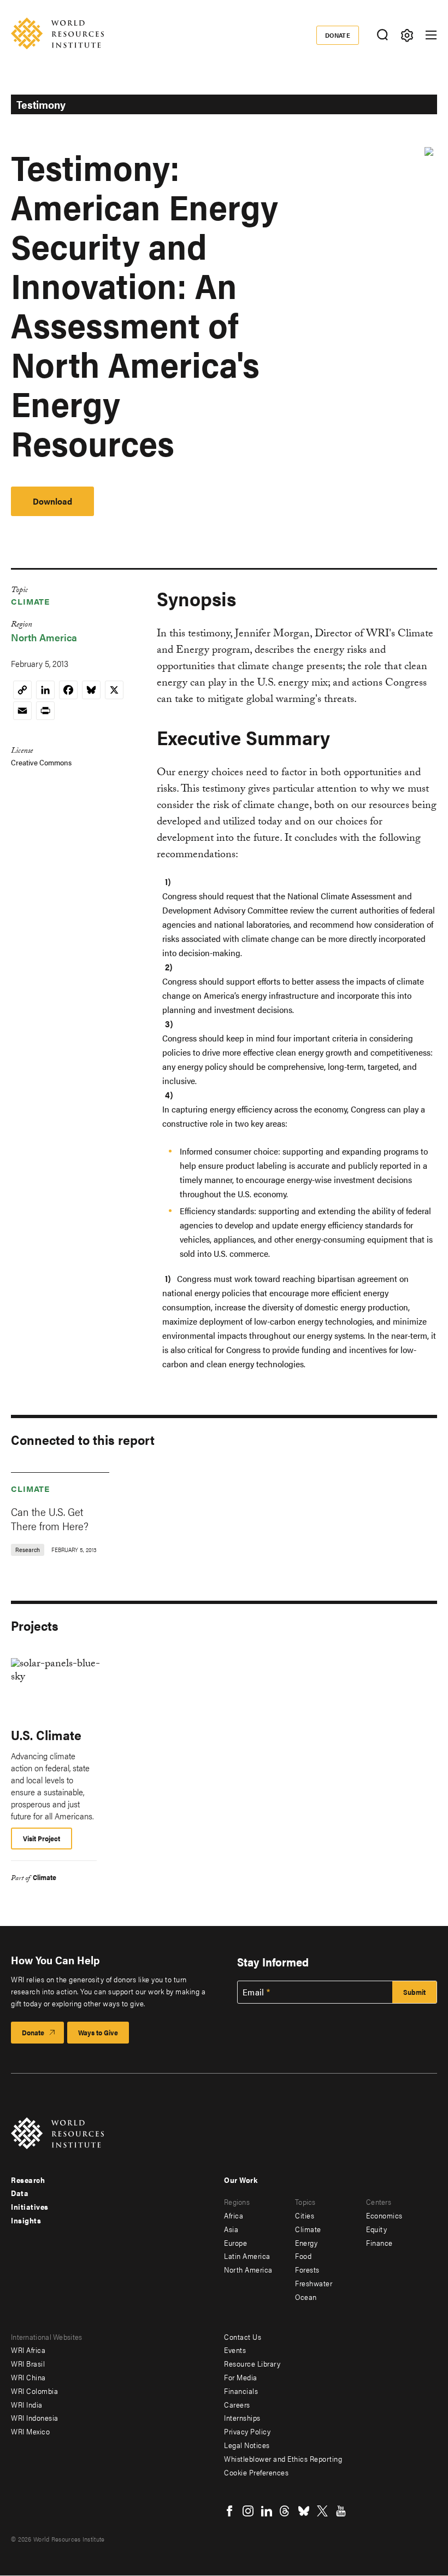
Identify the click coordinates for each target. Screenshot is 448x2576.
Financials (241, 2391)
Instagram (248, 2511)
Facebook (229, 2511)
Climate (30, 601)
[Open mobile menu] (431, 35)
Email (254, 1992)
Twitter (322, 2511)
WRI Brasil (28, 2363)
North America (44, 637)
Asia (231, 2229)
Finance (379, 2243)
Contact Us (243, 2337)
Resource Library (252, 2363)
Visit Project (42, 1838)
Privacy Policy (247, 2431)
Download (52, 501)
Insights (26, 2220)
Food (303, 2256)
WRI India (27, 2404)
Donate (338, 35)
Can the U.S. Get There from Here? (50, 1518)
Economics (384, 2215)
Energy (306, 2243)
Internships (242, 2417)
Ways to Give (98, 2032)
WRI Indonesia (35, 2417)
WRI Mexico (30, 2431)
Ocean (306, 2297)
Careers (237, 2404)
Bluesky (304, 2511)
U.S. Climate (46, 1735)
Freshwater (314, 2283)
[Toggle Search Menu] (382, 35)
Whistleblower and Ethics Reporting (283, 2458)
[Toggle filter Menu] (407, 35)
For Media (241, 2377)
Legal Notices (247, 2445)
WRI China (28, 2377)
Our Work (241, 2180)
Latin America (247, 2256)
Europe (235, 2243)
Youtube (341, 2511)
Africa (234, 2215)
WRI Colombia (34, 2391)
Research (28, 2180)
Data (20, 2193)
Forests (307, 2269)
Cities (305, 2215)
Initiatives (30, 2206)
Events (235, 2350)
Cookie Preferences (256, 2472)
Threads (285, 2511)
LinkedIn (267, 2511)
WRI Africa (28, 2350)
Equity (376, 2229)
